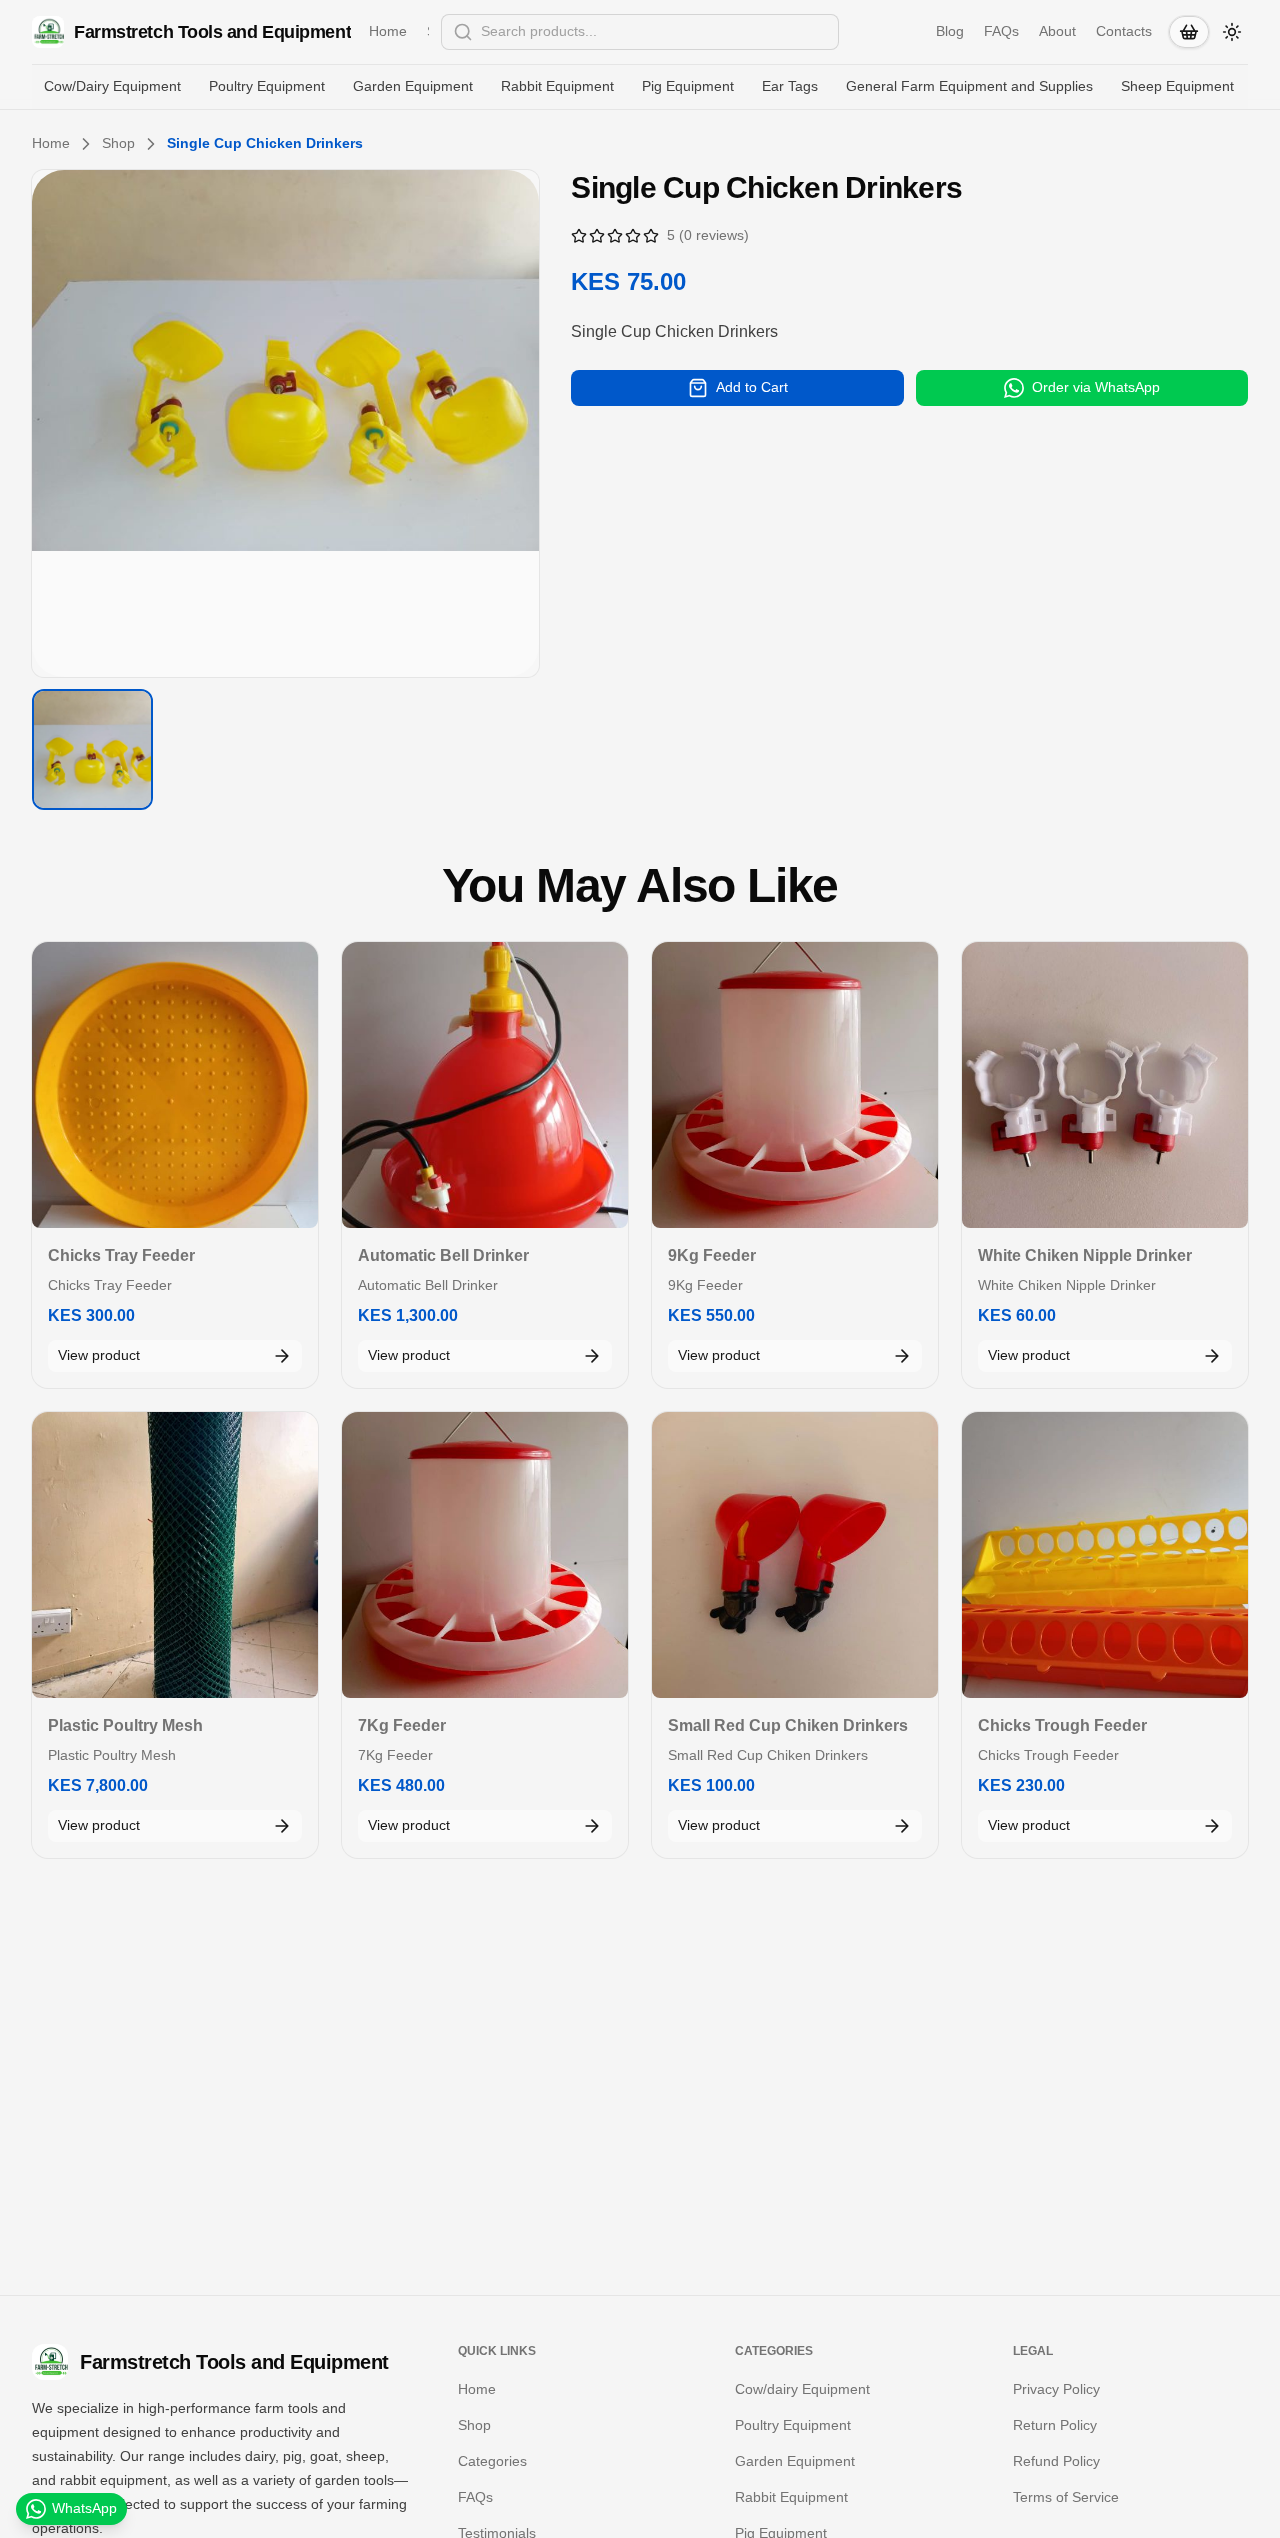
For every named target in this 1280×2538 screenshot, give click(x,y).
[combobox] (639, 32)
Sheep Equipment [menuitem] (1177, 86)
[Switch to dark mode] (1232, 32)
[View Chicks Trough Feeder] (1105, 1555)
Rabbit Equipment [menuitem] (557, 86)
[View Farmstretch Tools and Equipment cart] (1189, 32)
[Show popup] (833, 32)
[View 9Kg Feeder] (795, 1085)
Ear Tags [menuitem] (790, 86)
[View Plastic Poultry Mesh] (175, 1555)
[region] (285, 423)
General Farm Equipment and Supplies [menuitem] (969, 86)
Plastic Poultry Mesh (125, 1725)
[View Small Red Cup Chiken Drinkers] (795, 1555)
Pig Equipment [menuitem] (688, 86)
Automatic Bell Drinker (443, 1255)
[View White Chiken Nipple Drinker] (1105, 1085)
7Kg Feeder (402, 1725)
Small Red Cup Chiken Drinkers (788, 1725)
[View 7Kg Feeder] (485, 1555)
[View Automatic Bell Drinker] (485, 1085)
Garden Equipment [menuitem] (413, 86)
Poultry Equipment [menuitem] (267, 86)
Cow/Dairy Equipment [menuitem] (112, 86)
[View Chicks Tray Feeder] (175, 1085)
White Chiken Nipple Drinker (1085, 1255)
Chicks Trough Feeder (1062, 1725)
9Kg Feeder (712, 1255)
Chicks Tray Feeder (121, 1255)
